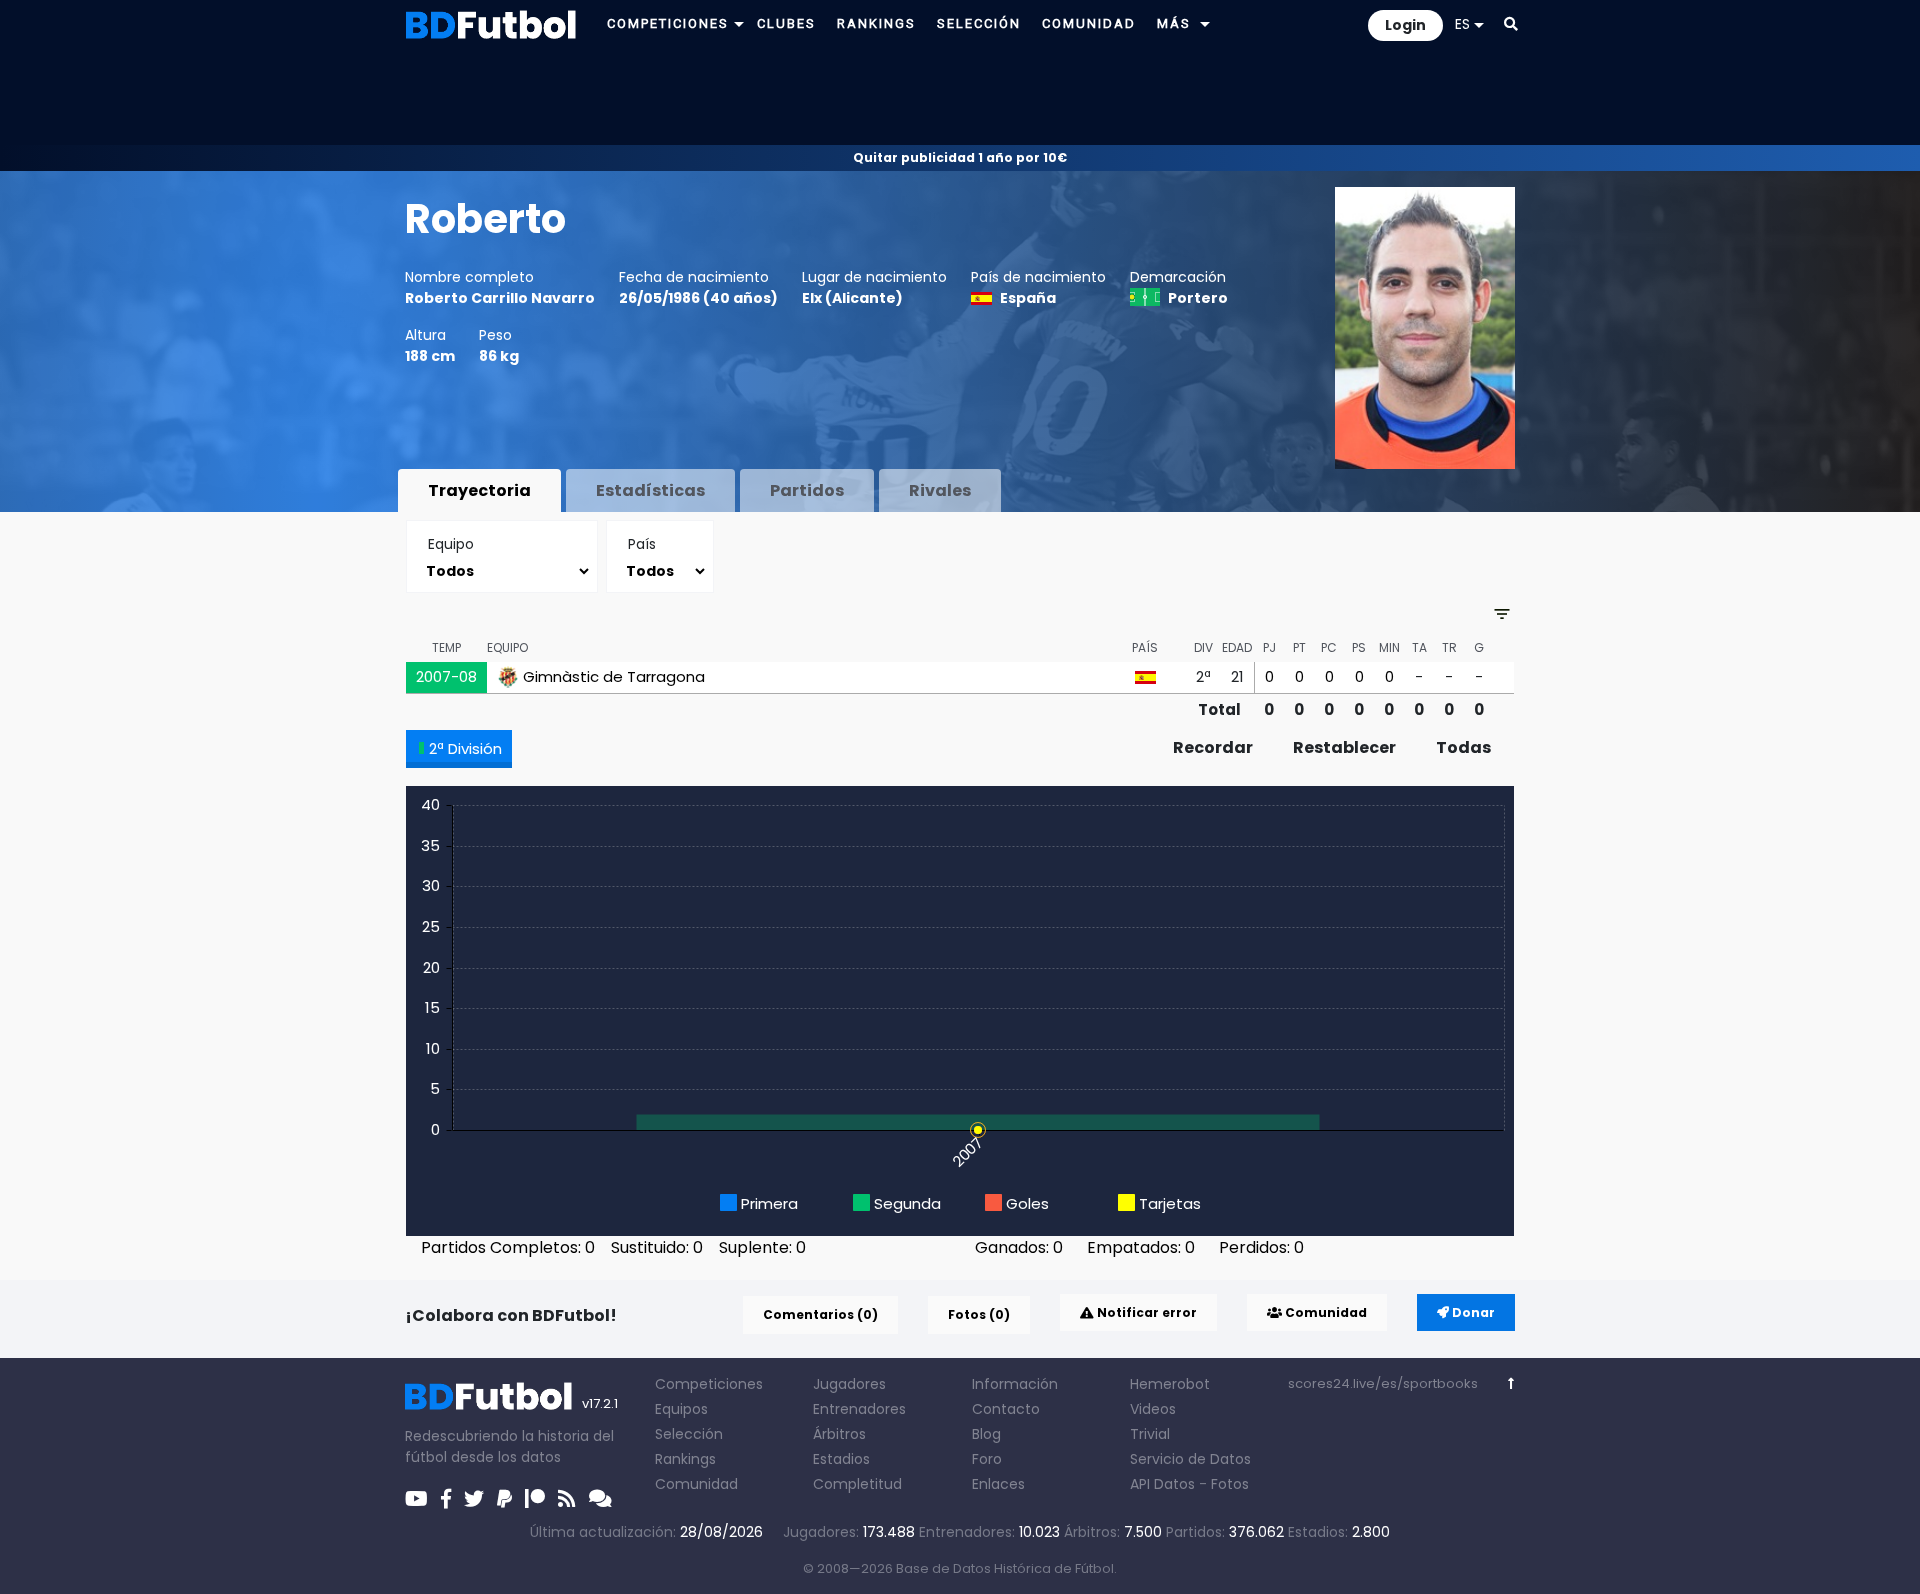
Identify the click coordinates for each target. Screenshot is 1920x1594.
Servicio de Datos (1190, 1459)
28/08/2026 (721, 1532)
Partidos (807, 490)
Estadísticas (650, 490)
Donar (1472, 1312)
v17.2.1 (600, 1403)
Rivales (940, 490)
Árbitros (839, 1434)
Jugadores (849, 1384)
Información (1015, 1384)
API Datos (1162, 1484)
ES (1462, 24)
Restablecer (1344, 747)
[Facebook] (446, 1499)
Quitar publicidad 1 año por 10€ (960, 157)
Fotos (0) (979, 1314)
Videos (1153, 1409)
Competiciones (709, 1384)
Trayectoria (479, 490)
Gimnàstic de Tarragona (614, 677)
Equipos (681, 1409)
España (1028, 298)
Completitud (857, 1484)
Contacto (1006, 1409)
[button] (739, 23)
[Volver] (1511, 1383)
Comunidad (1324, 1312)
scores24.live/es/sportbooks (1383, 1383)
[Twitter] (474, 1499)
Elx (812, 298)
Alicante (864, 298)
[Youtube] (416, 1499)
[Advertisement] (960, 96)
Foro (987, 1459)
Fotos (1230, 1484)
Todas (1463, 747)
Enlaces (998, 1484)
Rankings (685, 1459)
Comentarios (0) (820, 1314)
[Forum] (600, 1499)
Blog (986, 1434)
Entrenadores (859, 1409)
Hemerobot (1170, 1384)
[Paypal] (504, 1499)
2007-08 (446, 676)
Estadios (841, 1459)
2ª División (465, 748)
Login (1405, 25)
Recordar (1213, 747)
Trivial (1150, 1434)
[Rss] (567, 1499)
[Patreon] (535, 1499)
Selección (689, 1434)
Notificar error (1145, 1312)
